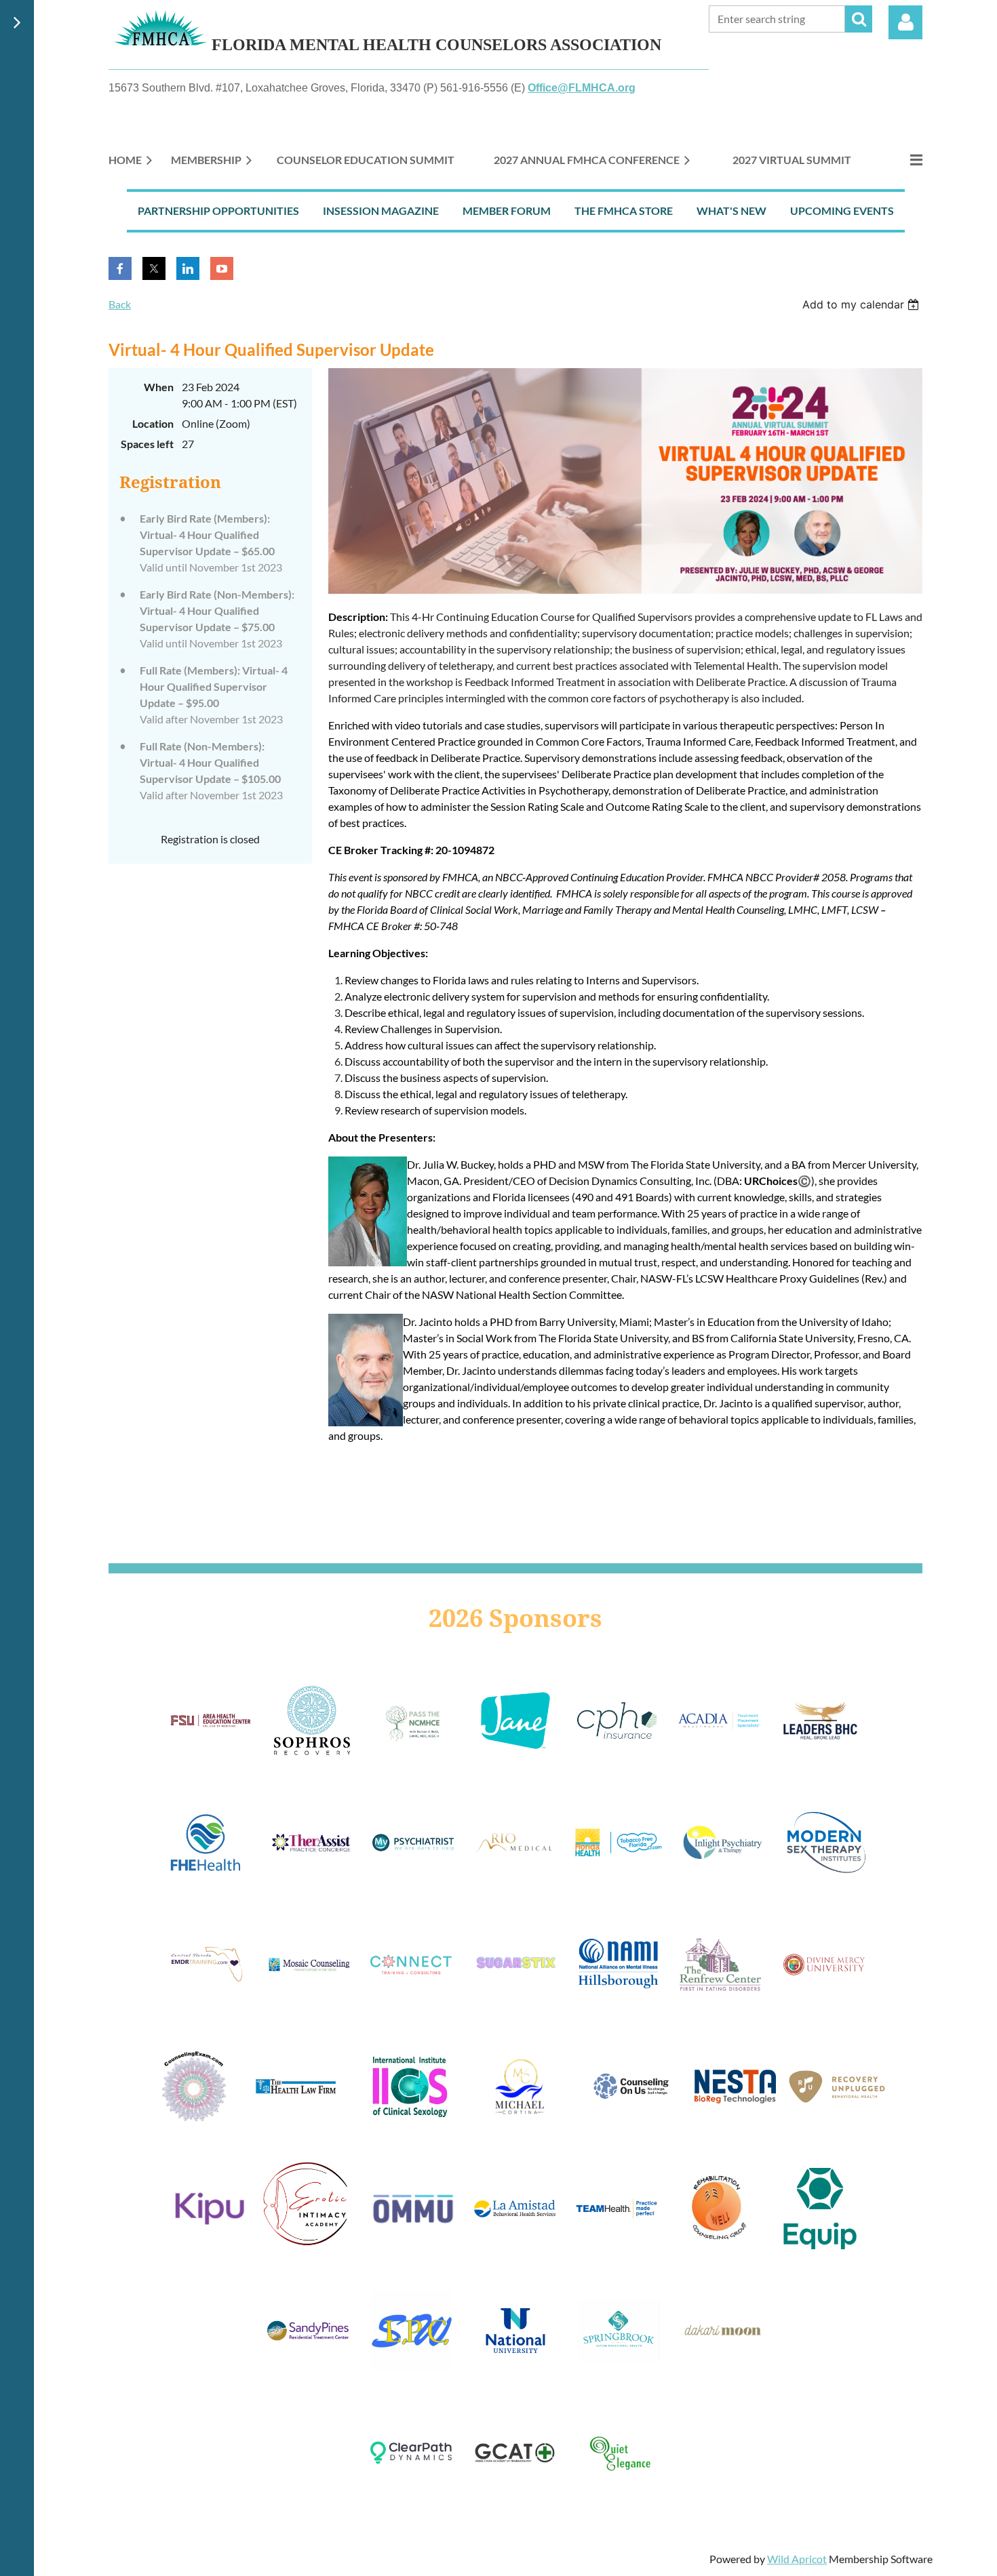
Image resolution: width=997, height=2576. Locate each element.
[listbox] (862, 304)
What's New (731, 210)
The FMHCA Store (624, 210)
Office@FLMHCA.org (582, 88)
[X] (154, 268)
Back (120, 304)
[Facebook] (120, 268)
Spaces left (147, 444)
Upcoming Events (842, 210)
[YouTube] (222, 268)
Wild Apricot (797, 2559)
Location (153, 423)
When (159, 387)
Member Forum (507, 210)
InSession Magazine (381, 210)
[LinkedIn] (188, 268)
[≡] (902, 160)
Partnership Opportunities (218, 210)
